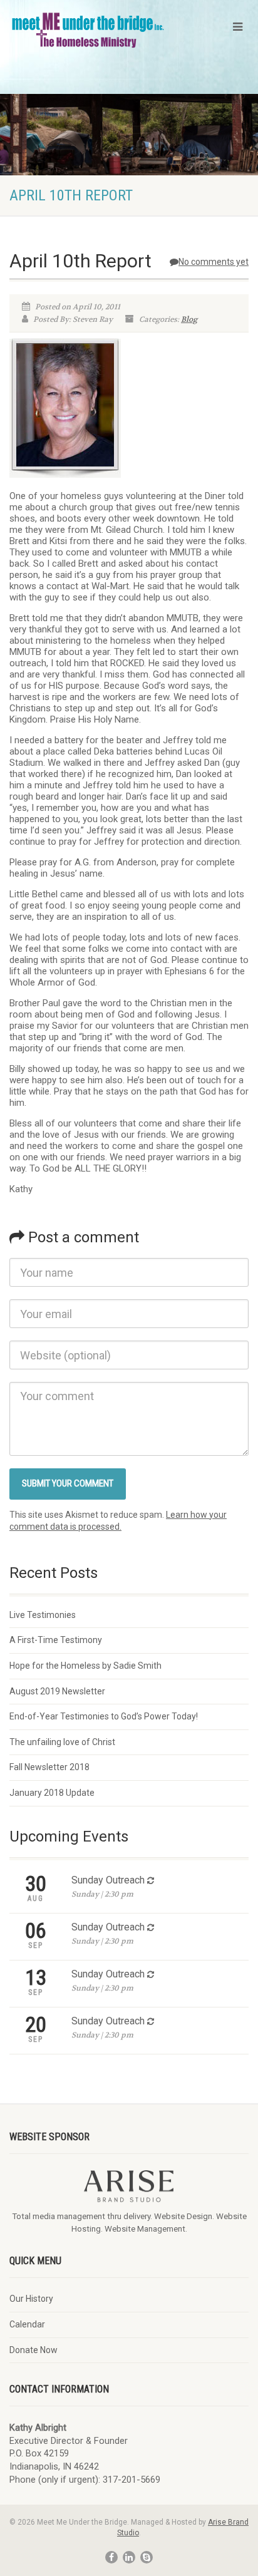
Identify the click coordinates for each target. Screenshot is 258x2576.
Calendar (27, 2324)
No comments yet (214, 262)
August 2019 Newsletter (57, 1691)
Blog (189, 319)
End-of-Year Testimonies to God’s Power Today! (104, 1716)
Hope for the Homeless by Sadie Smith (85, 1666)
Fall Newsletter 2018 (49, 1767)
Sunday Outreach (108, 1880)
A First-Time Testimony (56, 1640)
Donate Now (34, 2350)
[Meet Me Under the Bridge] (88, 30)
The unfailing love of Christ (62, 1742)
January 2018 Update (52, 1793)
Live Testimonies (43, 1615)
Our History (31, 2299)
